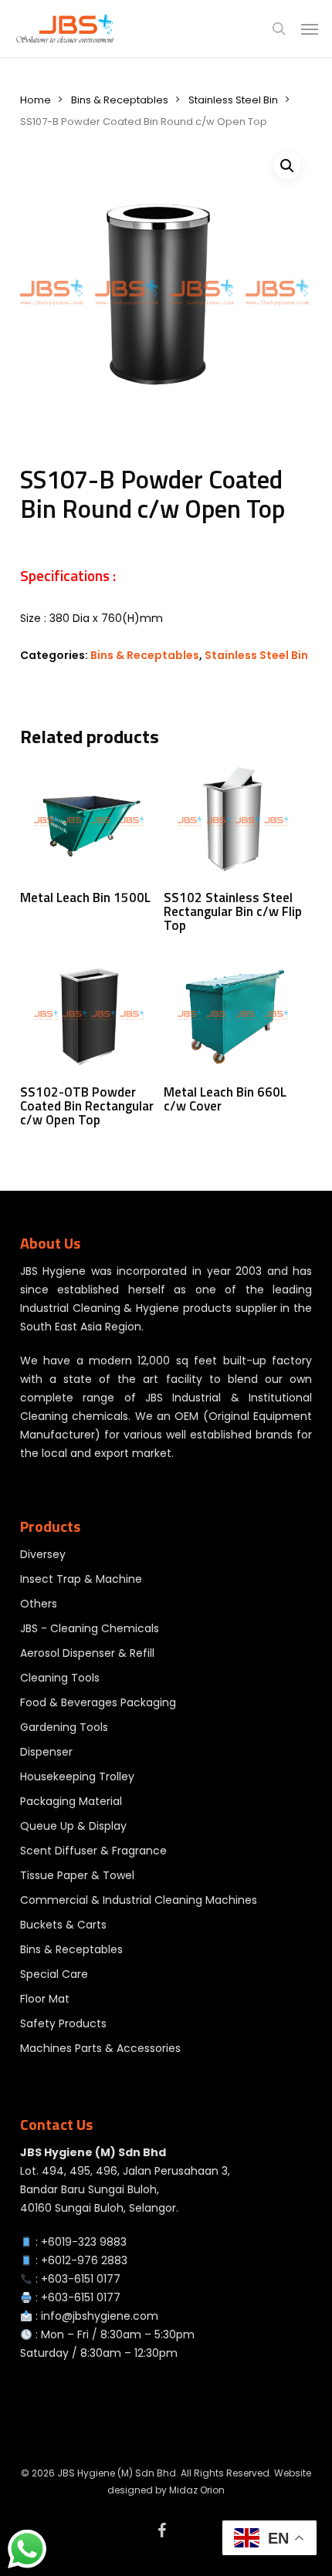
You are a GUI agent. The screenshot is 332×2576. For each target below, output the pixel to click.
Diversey (43, 1554)
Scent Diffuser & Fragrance (93, 1851)
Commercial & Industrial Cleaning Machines (139, 1900)
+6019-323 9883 (84, 2242)
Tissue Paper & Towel (77, 1875)
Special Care (54, 1974)
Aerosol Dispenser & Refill (87, 1653)
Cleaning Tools (60, 1678)
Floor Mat (45, 1999)
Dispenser (46, 1752)
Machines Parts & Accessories (100, 2048)
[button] (310, 29)
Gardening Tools (64, 1727)
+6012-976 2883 (84, 2260)
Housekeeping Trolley (77, 1776)
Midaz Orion (197, 2490)
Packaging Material (71, 1801)
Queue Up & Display (73, 1826)
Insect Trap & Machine (81, 1579)
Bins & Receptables (120, 100)
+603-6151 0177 (81, 2279)
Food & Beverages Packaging (98, 1702)
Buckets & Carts (63, 1925)
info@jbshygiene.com (100, 2316)
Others (39, 1604)
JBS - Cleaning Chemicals (90, 1628)
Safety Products (63, 2023)
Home (36, 100)
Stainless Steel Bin (233, 100)
